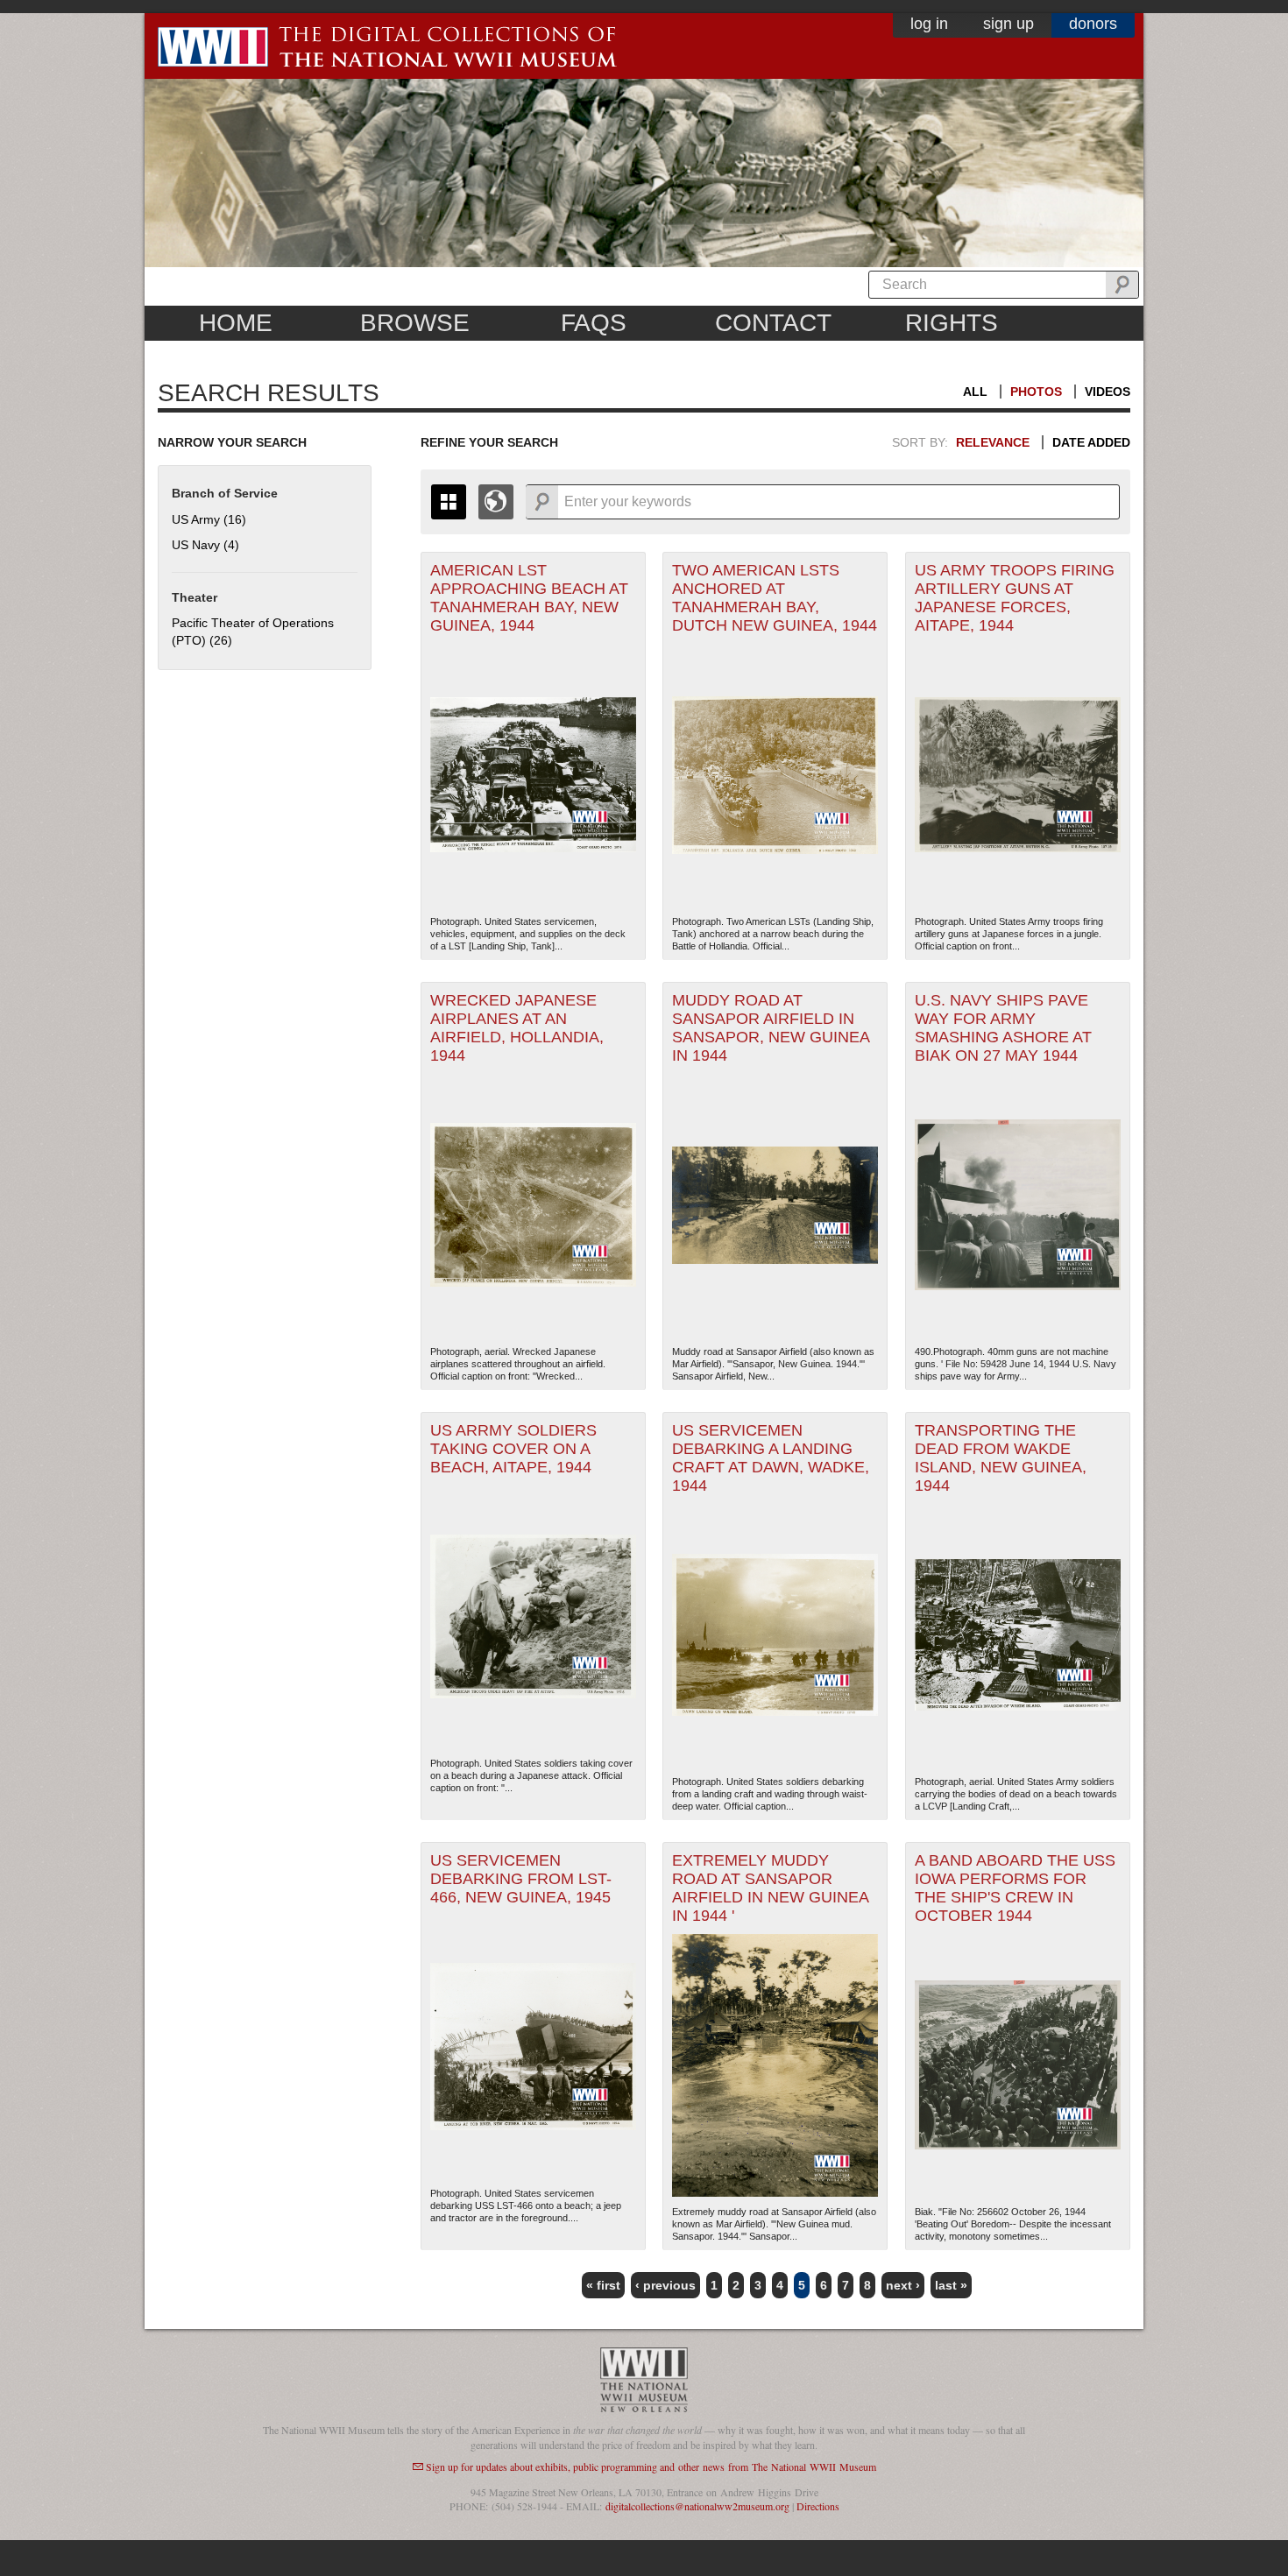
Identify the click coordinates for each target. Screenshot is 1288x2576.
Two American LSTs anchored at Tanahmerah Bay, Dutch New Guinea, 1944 (775, 598)
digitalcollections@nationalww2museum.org (697, 2506)
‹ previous (665, 2285)
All (975, 392)
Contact (773, 323)
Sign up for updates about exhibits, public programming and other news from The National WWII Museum (651, 2467)
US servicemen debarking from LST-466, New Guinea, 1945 (521, 1879)
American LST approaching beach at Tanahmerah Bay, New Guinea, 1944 (529, 598)
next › (903, 2285)
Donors (1093, 24)
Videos (1108, 392)
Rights (952, 323)
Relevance (993, 442)
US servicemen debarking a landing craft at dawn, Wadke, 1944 (771, 1458)
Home (236, 323)
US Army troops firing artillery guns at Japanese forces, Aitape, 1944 (1015, 598)
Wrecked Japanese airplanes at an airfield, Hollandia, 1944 (517, 1028)
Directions (818, 2506)
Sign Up (1008, 24)
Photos (1036, 392)
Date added (1091, 442)
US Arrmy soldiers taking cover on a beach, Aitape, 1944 (513, 1449)
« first (603, 2285)
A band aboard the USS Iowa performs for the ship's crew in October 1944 (1015, 1888)
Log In (929, 24)
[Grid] (449, 502)
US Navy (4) (205, 545)
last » (951, 2285)
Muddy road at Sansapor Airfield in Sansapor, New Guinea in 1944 (771, 1028)
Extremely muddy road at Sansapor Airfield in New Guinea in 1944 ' (771, 1888)
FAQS (594, 323)
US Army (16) (209, 519)
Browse (415, 323)
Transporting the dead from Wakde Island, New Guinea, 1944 (1001, 1458)
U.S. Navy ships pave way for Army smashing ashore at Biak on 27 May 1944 (1003, 1028)
